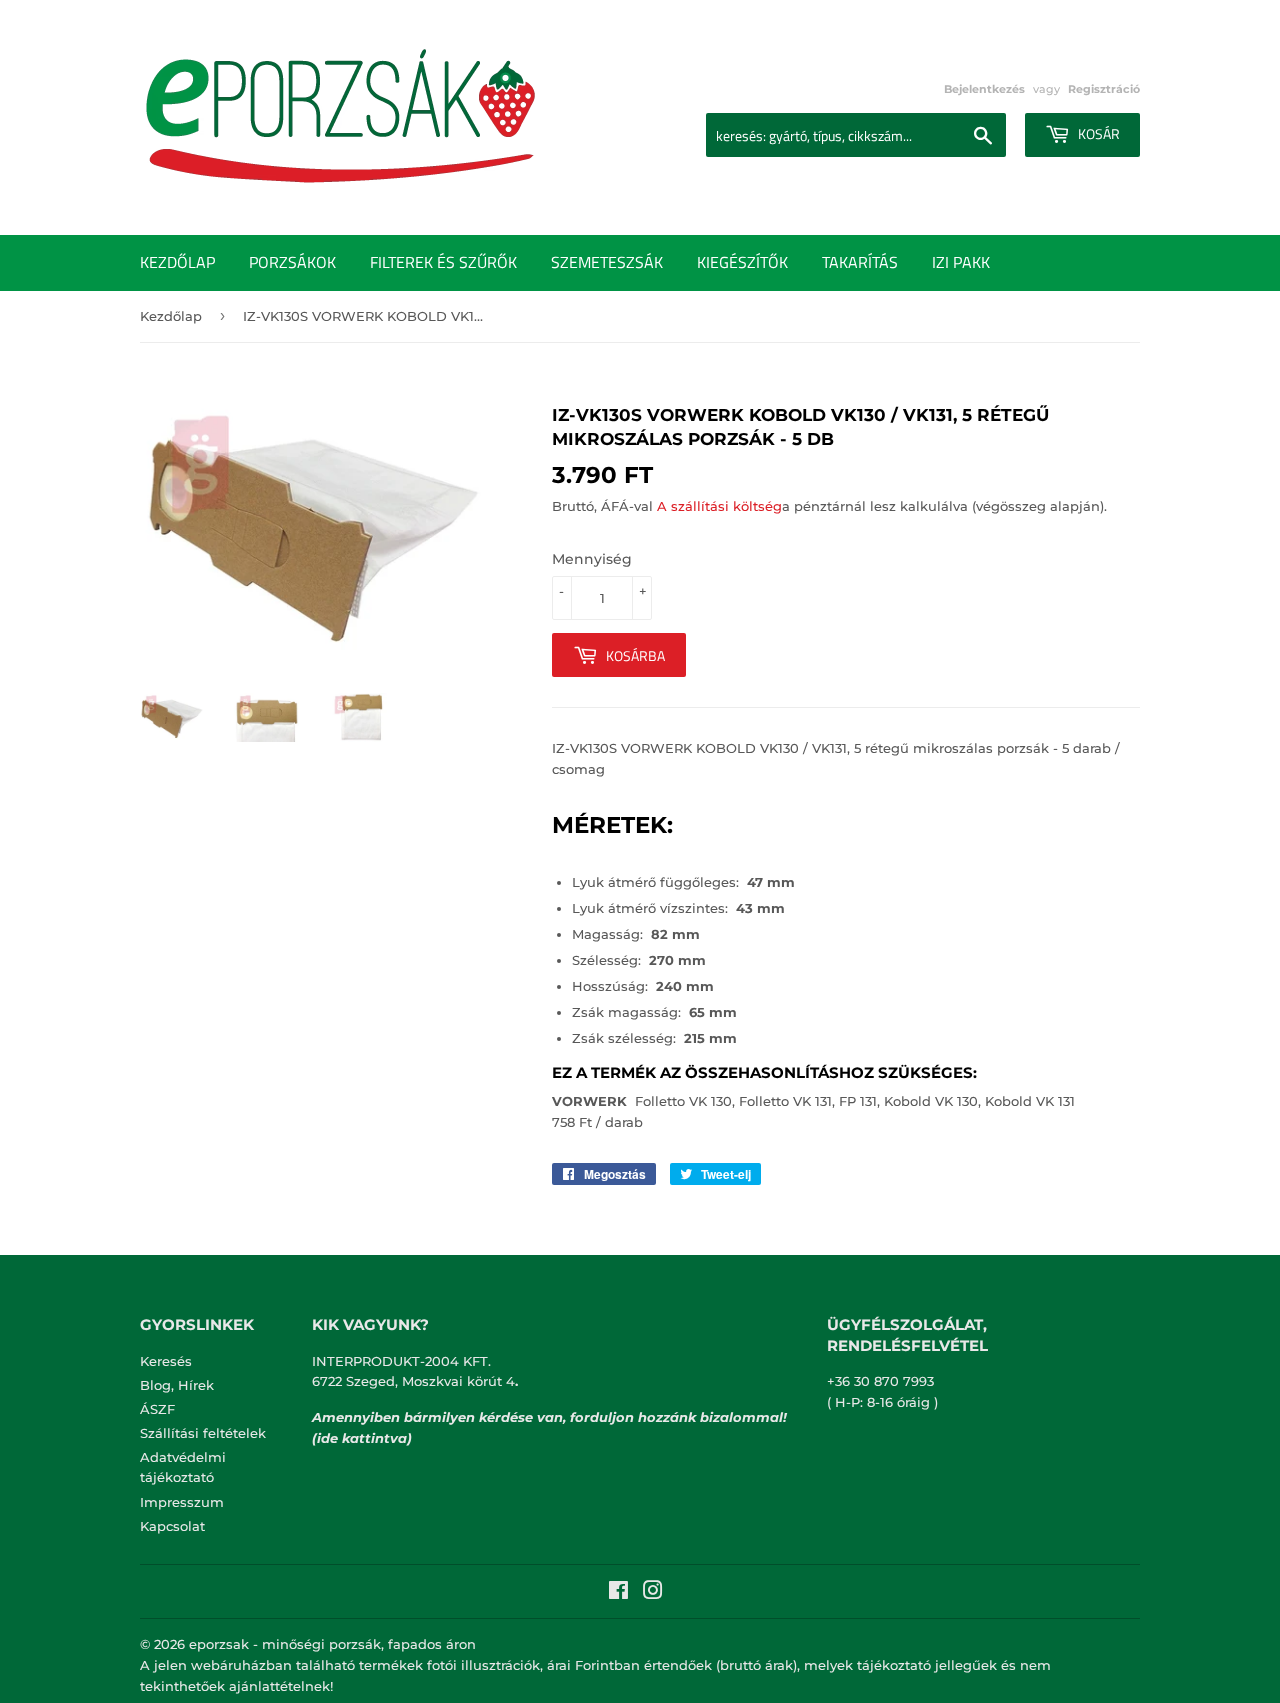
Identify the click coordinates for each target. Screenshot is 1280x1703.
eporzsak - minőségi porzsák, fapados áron (332, 1644)
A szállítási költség (719, 506)
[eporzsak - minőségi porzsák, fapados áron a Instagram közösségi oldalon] (653, 1593)
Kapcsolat (172, 1526)
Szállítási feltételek (203, 1433)
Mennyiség (592, 559)
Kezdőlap (177, 262)
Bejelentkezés (984, 89)
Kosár (1097, 133)
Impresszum (182, 1502)
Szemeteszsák (607, 262)
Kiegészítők (742, 262)
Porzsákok (292, 262)
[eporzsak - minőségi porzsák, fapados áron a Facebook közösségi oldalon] (618, 1593)
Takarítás (860, 262)
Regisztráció (1104, 89)
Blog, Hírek (177, 1385)
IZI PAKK (961, 262)
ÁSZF (157, 1409)
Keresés (166, 1361)
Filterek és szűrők (443, 262)
